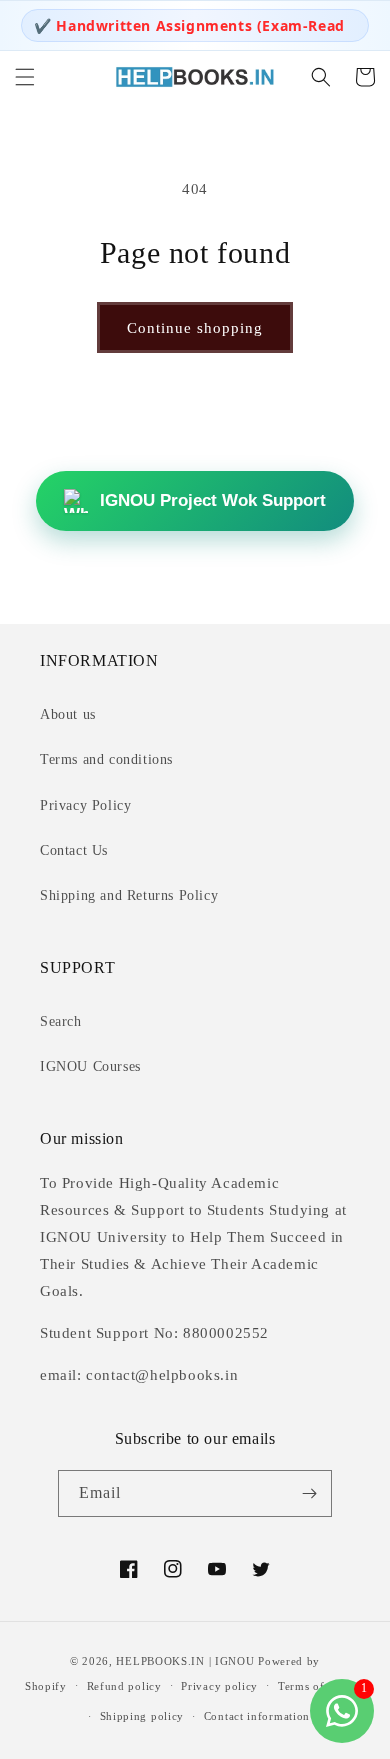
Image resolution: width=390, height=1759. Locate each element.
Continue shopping (195, 328)
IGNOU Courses (90, 1066)
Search (61, 1021)
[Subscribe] (309, 1493)
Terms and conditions (106, 759)
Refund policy (124, 1686)
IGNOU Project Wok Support (213, 500)
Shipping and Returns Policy (129, 895)
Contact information (257, 1716)
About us (68, 714)
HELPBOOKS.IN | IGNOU (185, 1661)
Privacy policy (219, 1686)
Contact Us (74, 850)
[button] (25, 77)
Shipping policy (142, 1716)
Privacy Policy (85, 805)
